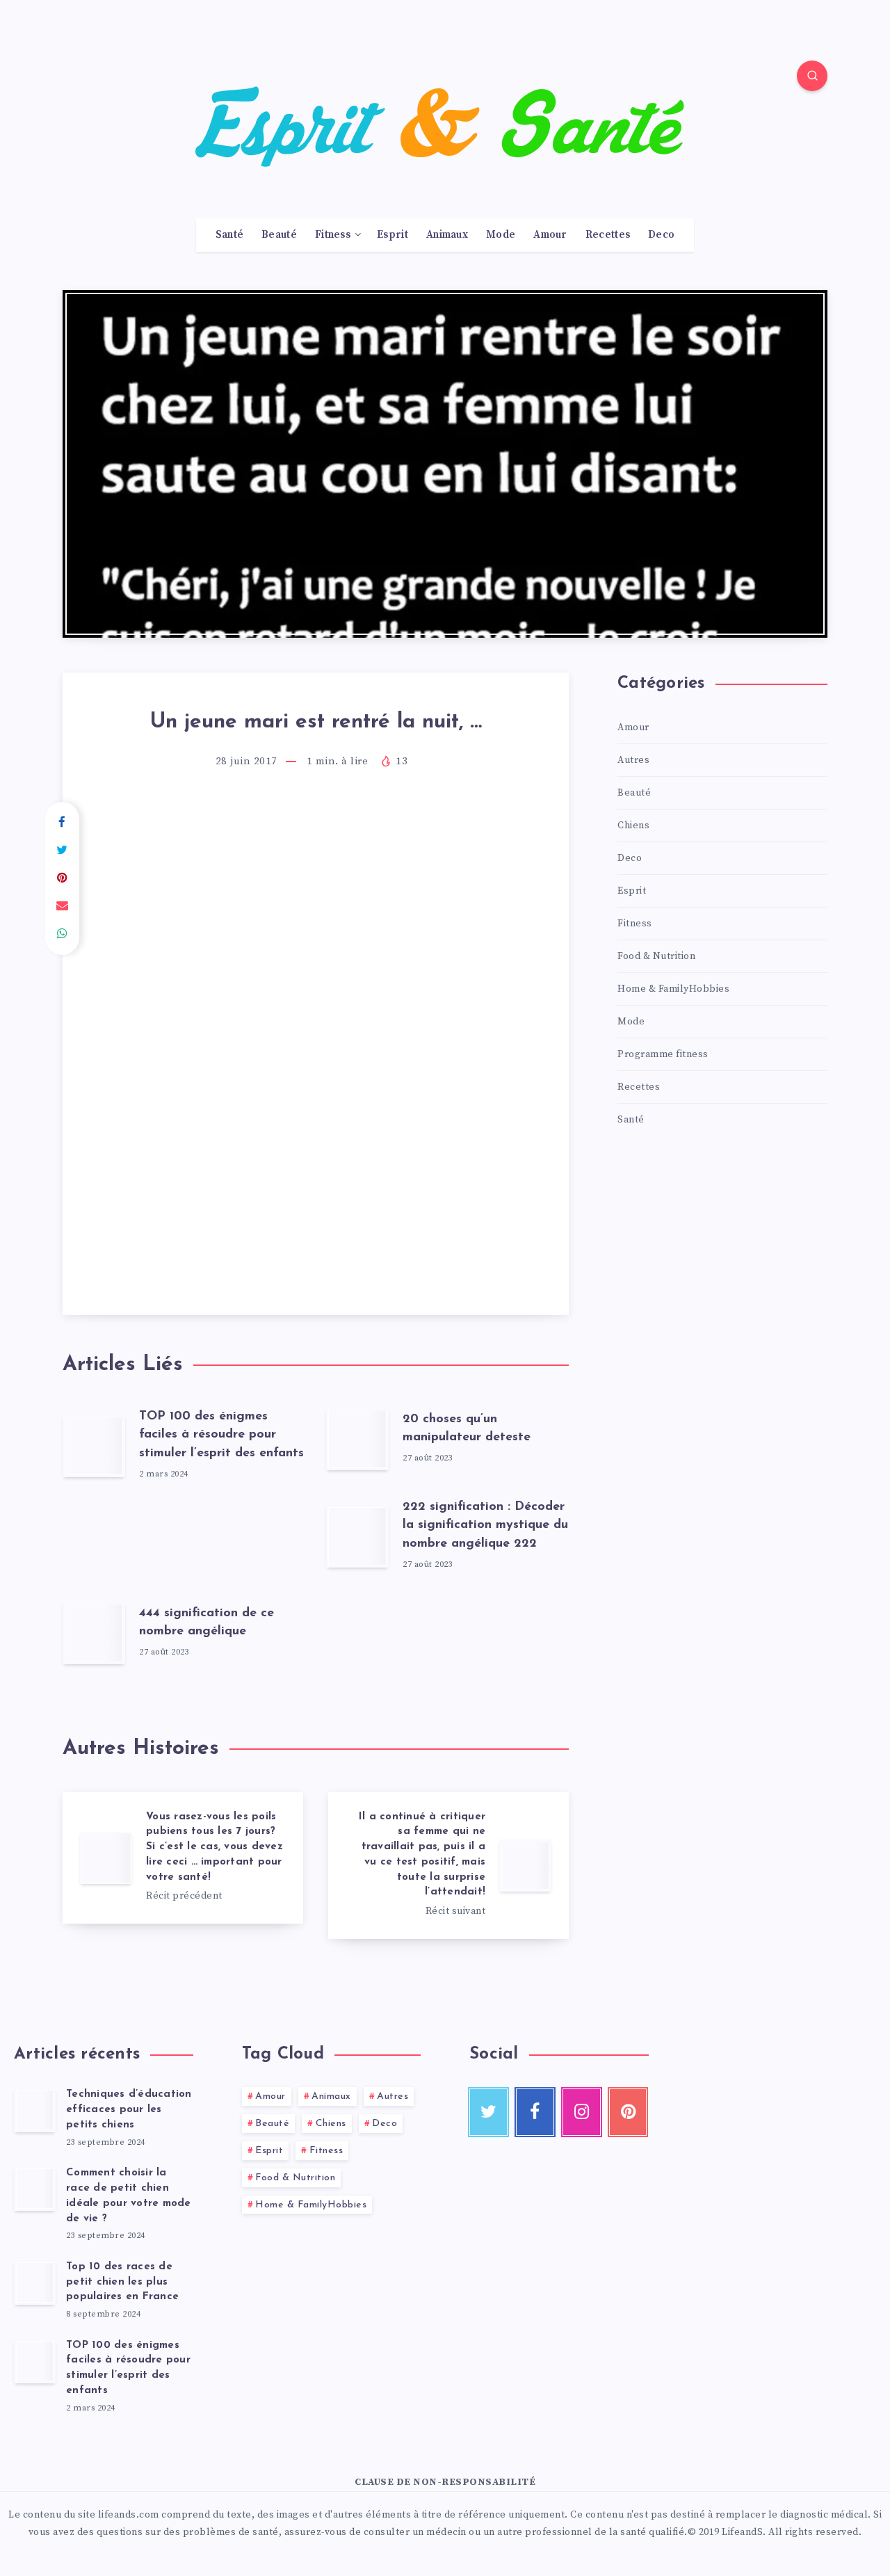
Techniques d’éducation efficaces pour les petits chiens (129, 2110)
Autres (633, 760)
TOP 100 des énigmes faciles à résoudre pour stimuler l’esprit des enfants (221, 1435)
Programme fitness (663, 1054)
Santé (230, 235)
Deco (661, 235)
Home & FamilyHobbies (673, 989)
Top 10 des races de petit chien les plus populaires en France (122, 2282)
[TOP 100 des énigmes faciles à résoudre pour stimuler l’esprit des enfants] (35, 2361)
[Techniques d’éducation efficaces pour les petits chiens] (35, 2110)
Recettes (608, 235)
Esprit (393, 235)
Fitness (333, 235)
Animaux (447, 235)
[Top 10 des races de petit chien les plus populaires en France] (35, 2283)
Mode (501, 235)
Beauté (279, 235)
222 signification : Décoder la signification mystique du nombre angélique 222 (485, 1525)
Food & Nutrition (656, 956)
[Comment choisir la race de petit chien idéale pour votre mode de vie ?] (35, 2189)
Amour (550, 235)
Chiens (633, 826)
